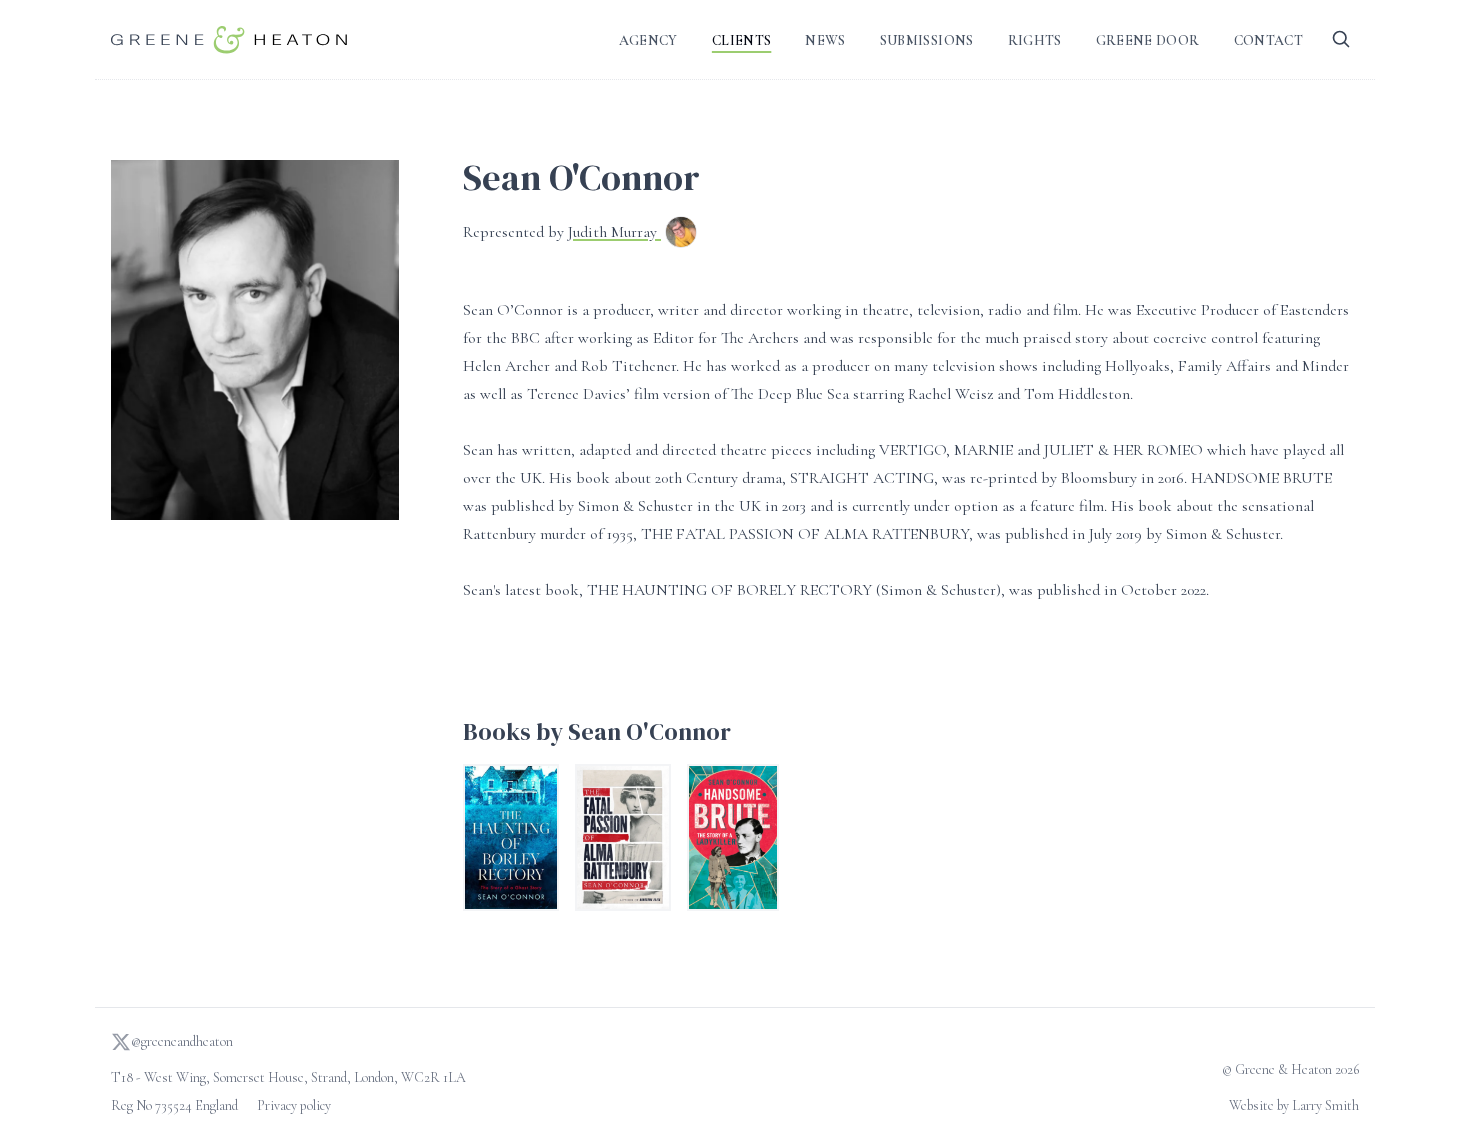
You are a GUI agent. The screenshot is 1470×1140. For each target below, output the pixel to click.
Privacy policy (294, 1105)
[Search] (1341, 39)
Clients (741, 40)
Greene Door (1148, 40)
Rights (1035, 40)
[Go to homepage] (229, 39)
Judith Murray (614, 232)
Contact (1268, 40)
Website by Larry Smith (1294, 1105)
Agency (648, 40)
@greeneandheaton (182, 1041)
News (825, 40)
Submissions (927, 40)
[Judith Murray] (681, 234)
